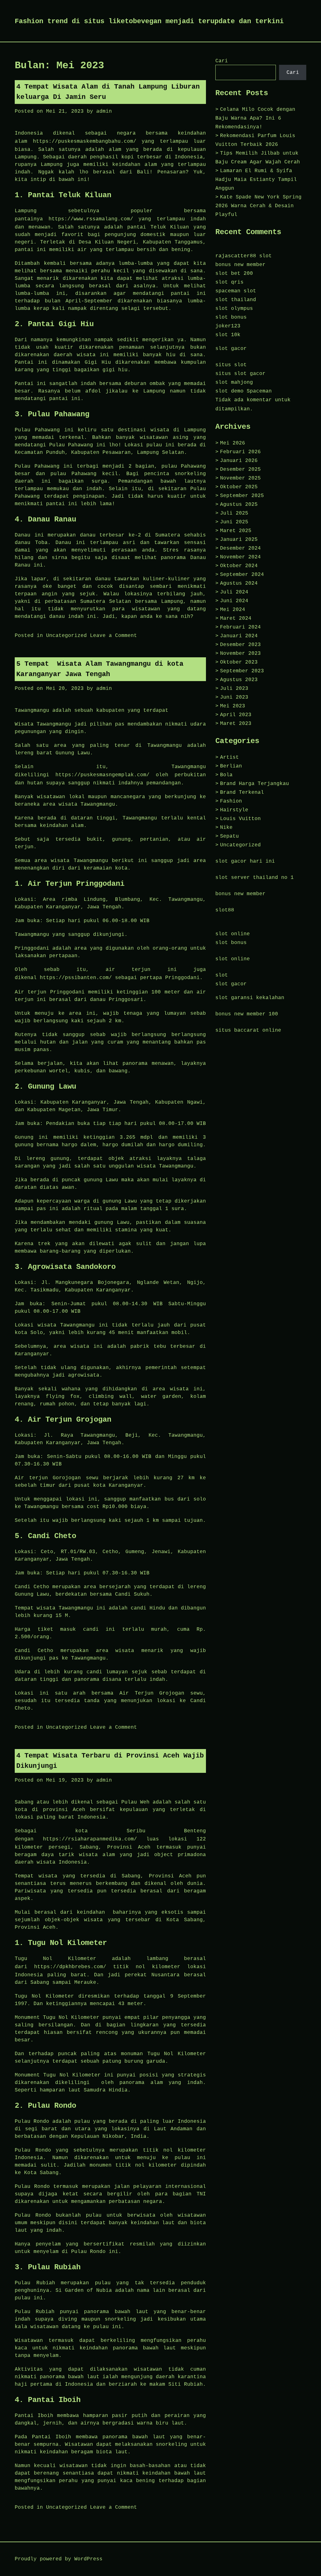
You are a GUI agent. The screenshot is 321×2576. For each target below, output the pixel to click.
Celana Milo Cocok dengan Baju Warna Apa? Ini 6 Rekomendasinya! (255, 118)
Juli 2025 (234, 513)
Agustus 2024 (239, 583)
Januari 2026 (239, 461)
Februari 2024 (240, 627)
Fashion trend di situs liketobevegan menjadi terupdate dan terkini (149, 21)
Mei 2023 (233, 706)
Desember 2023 (240, 645)
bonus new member (240, 265)
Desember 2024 (240, 548)
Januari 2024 (239, 636)
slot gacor (231, 349)
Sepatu (229, 836)
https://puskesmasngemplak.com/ (103, 775)
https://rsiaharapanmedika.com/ (90, 1839)
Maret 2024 (236, 618)
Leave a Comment (113, 636)
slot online (233, 934)
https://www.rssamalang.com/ (91, 219)
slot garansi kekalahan (250, 998)
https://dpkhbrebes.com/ (70, 1967)
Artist (229, 757)
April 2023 (236, 715)
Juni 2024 (234, 601)
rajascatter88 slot (244, 256)
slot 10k (228, 335)
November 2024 (240, 557)
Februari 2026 (240, 452)
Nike (226, 828)
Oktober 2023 (239, 662)
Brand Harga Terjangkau (255, 784)
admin (104, 111)
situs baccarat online (248, 1030)
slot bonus (231, 317)
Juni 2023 (234, 697)
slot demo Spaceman (244, 391)
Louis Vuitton (240, 819)
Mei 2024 (233, 610)
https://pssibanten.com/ (76, 978)
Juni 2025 (234, 522)
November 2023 (240, 654)
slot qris (229, 282)
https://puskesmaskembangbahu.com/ (85, 141)
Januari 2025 (239, 540)
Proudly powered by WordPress (59, 2559)
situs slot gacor (240, 374)
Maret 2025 (236, 531)
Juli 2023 (234, 689)
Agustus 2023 (239, 680)
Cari (222, 61)
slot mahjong (234, 382)
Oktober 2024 (239, 566)
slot (222, 975)
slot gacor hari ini (245, 861)
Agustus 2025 (239, 505)
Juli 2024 (234, 592)
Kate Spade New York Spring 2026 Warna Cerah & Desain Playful (258, 206)
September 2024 (242, 575)
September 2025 (242, 496)
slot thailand (236, 300)
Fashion (231, 801)
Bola (226, 775)
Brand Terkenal (242, 793)
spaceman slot (236, 291)
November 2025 (240, 478)
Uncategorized (66, 636)
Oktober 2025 (239, 487)
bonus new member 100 (247, 1014)
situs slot (231, 365)
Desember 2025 (240, 470)
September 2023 (242, 671)
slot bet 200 (234, 274)
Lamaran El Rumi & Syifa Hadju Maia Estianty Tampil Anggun (256, 180)
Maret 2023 (236, 724)
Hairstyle (234, 810)
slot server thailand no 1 (255, 878)
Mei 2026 (233, 443)
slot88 (225, 910)
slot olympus (234, 309)
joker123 (228, 326)
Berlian (231, 766)
